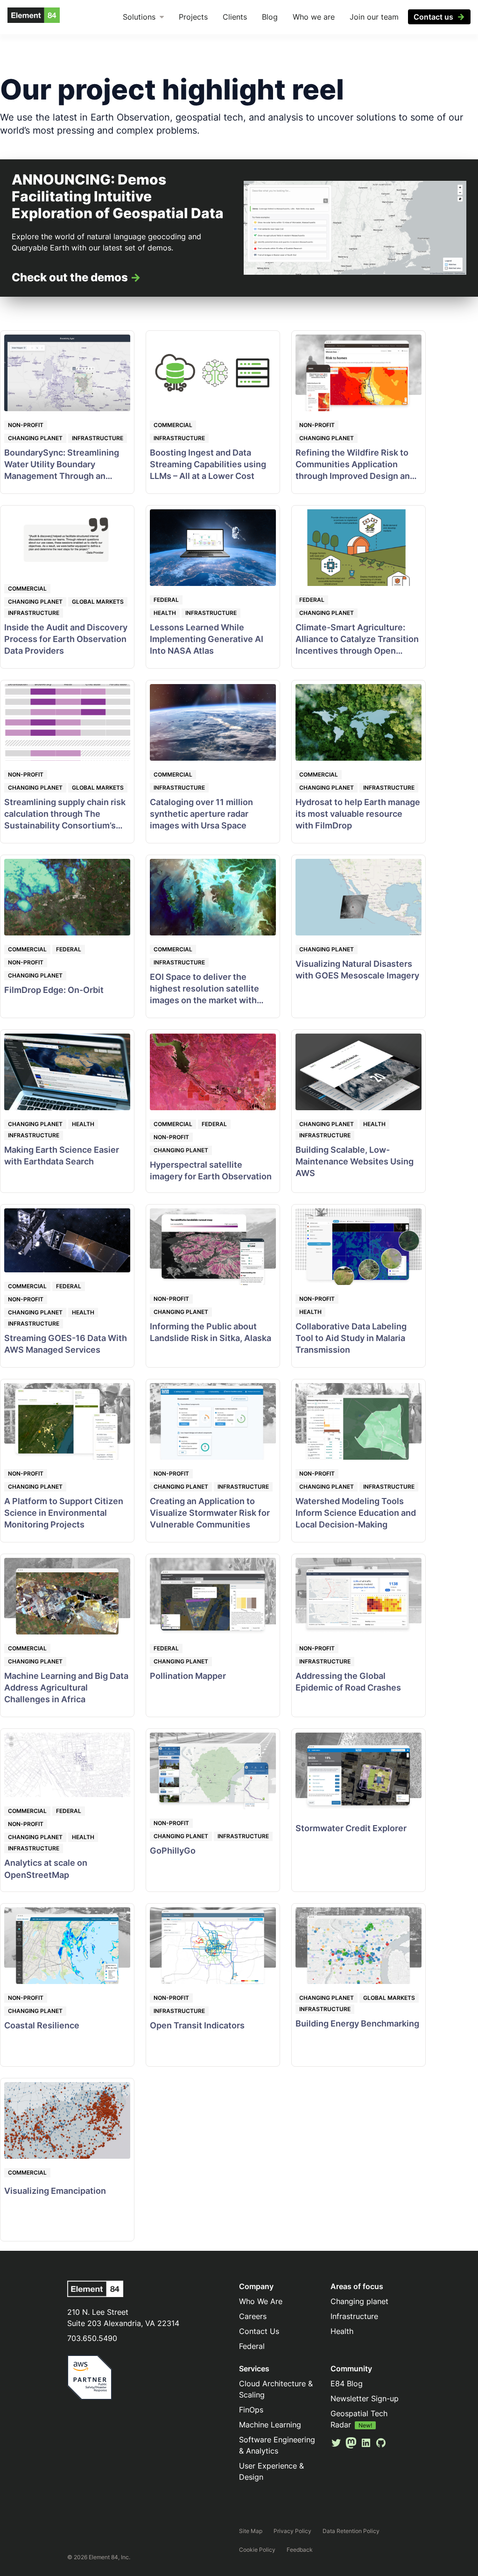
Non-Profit (26, 425)
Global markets (98, 602)
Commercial (173, 425)
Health (165, 613)
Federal (166, 600)
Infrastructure (98, 438)
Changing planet (35, 438)
